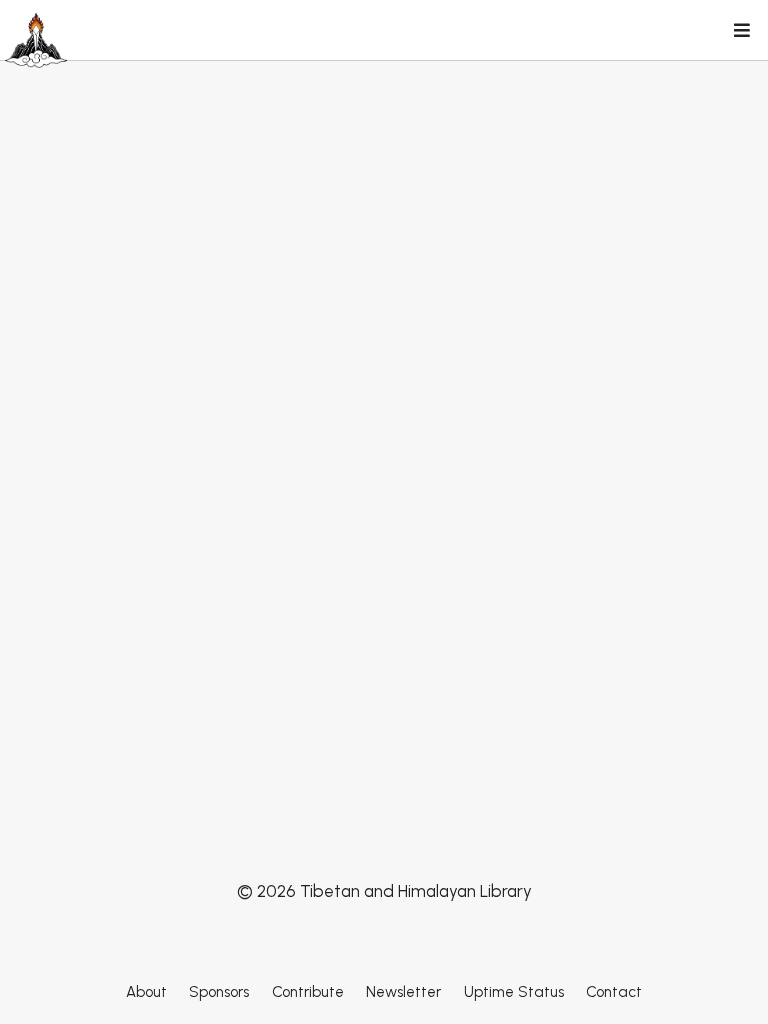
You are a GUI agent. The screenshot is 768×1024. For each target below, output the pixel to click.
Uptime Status (514, 992)
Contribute (308, 992)
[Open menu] (741, 32)
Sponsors (219, 992)
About (146, 992)
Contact (614, 992)
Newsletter (403, 992)
